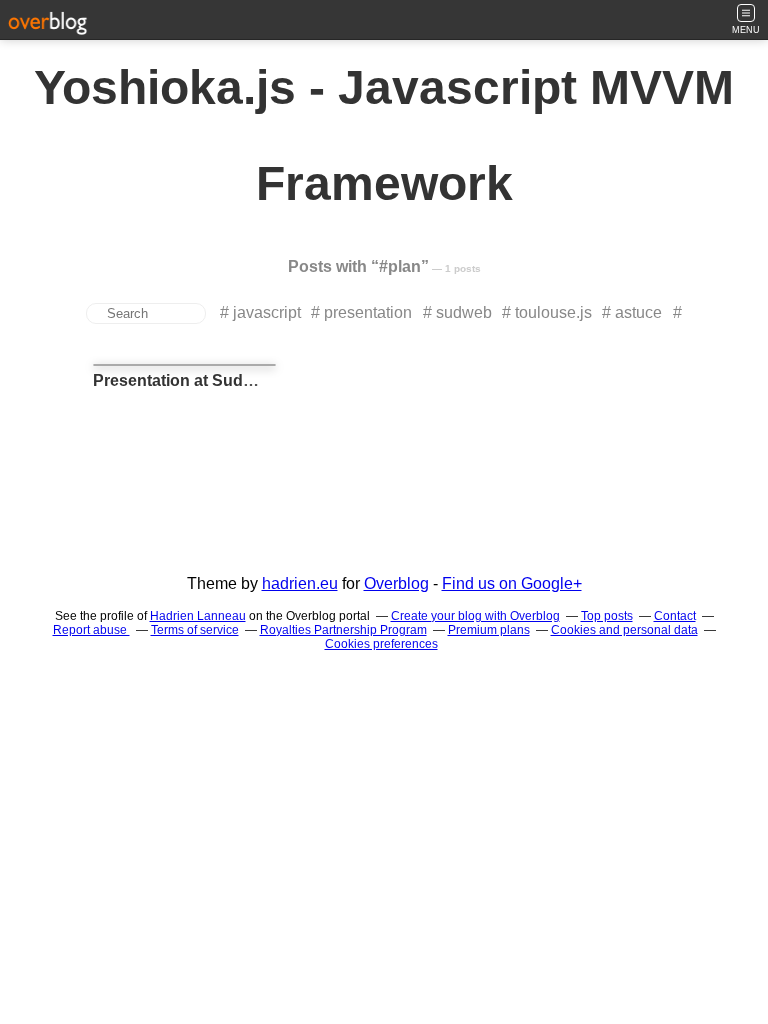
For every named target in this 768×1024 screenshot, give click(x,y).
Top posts (607, 616)
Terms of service (195, 630)
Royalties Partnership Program (343, 630)
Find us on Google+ (512, 583)
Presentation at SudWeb (185, 380)
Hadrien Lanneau (198, 616)
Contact (675, 616)
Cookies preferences (381, 644)
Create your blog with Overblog (475, 616)
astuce (638, 312)
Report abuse (91, 630)
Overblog (396, 583)
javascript (267, 312)
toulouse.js (553, 312)
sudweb (464, 312)
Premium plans (489, 630)
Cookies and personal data (624, 630)
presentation (368, 312)
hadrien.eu (300, 583)
